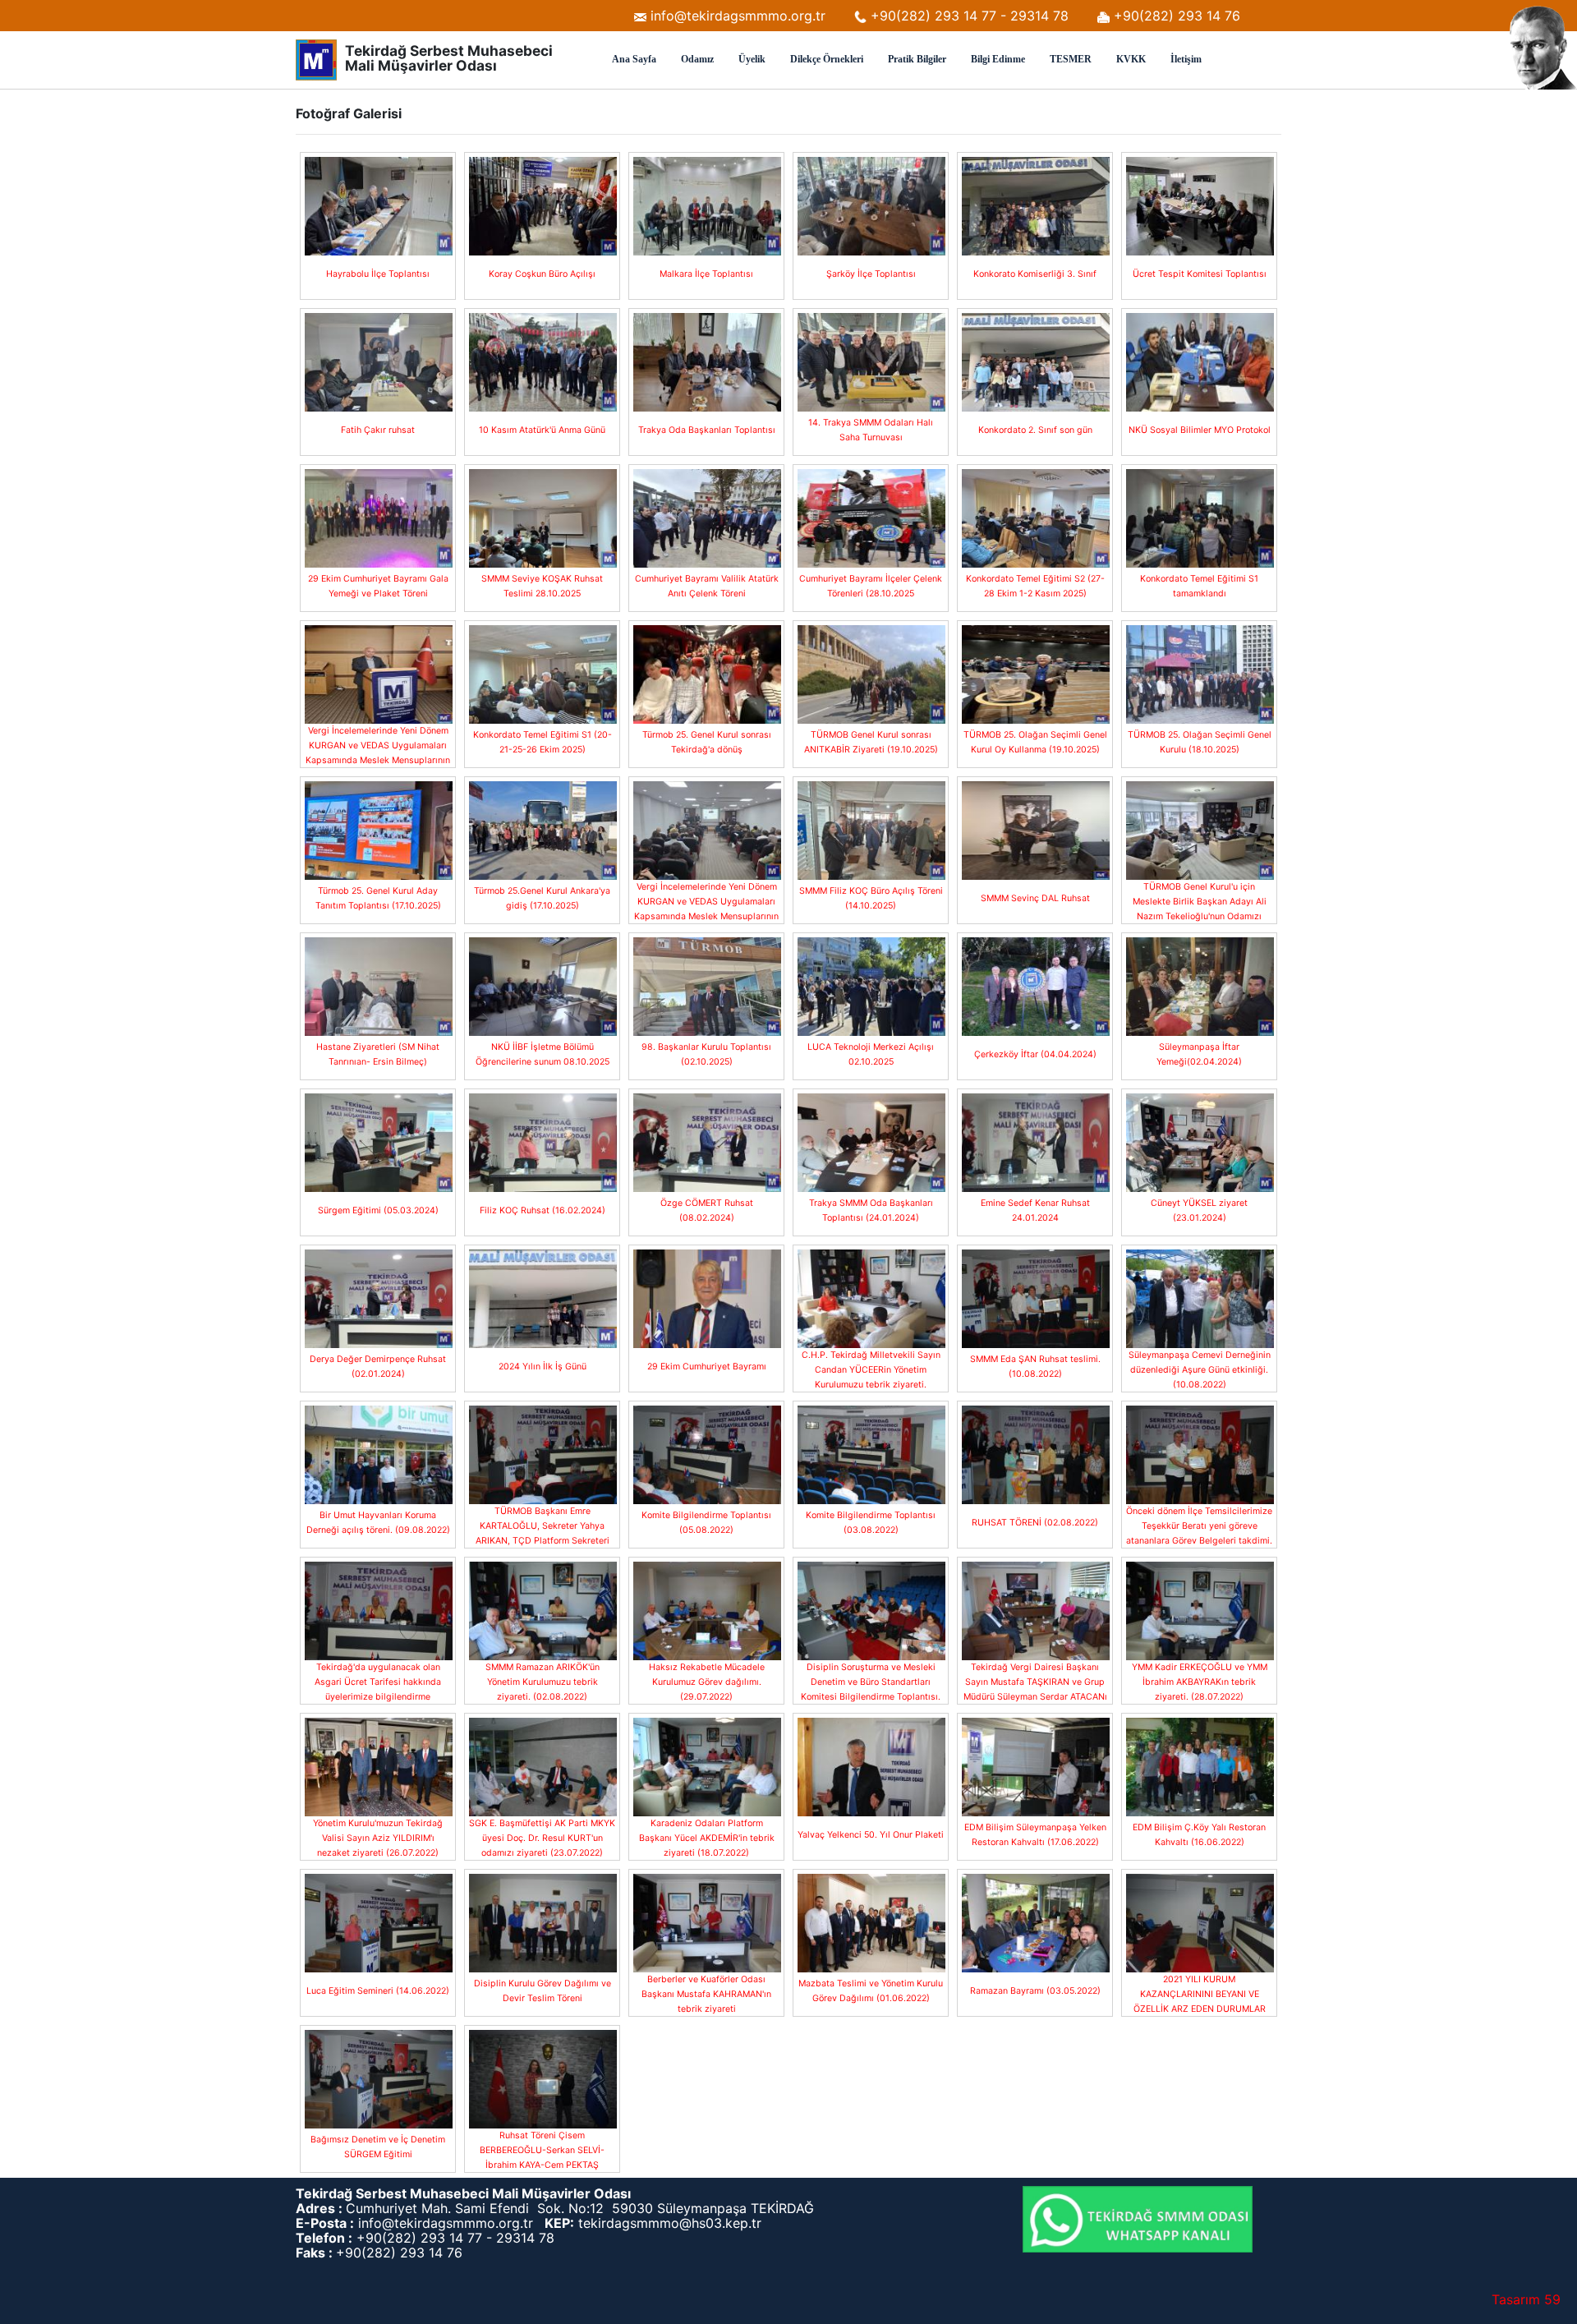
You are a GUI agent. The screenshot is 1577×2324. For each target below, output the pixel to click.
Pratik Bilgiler (917, 59)
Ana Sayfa (634, 59)
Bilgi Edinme (998, 59)
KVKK (1131, 59)
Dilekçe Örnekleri (827, 59)
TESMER (1071, 59)
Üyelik (752, 59)
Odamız (697, 59)
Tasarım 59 (1526, 2299)
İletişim (1186, 59)
